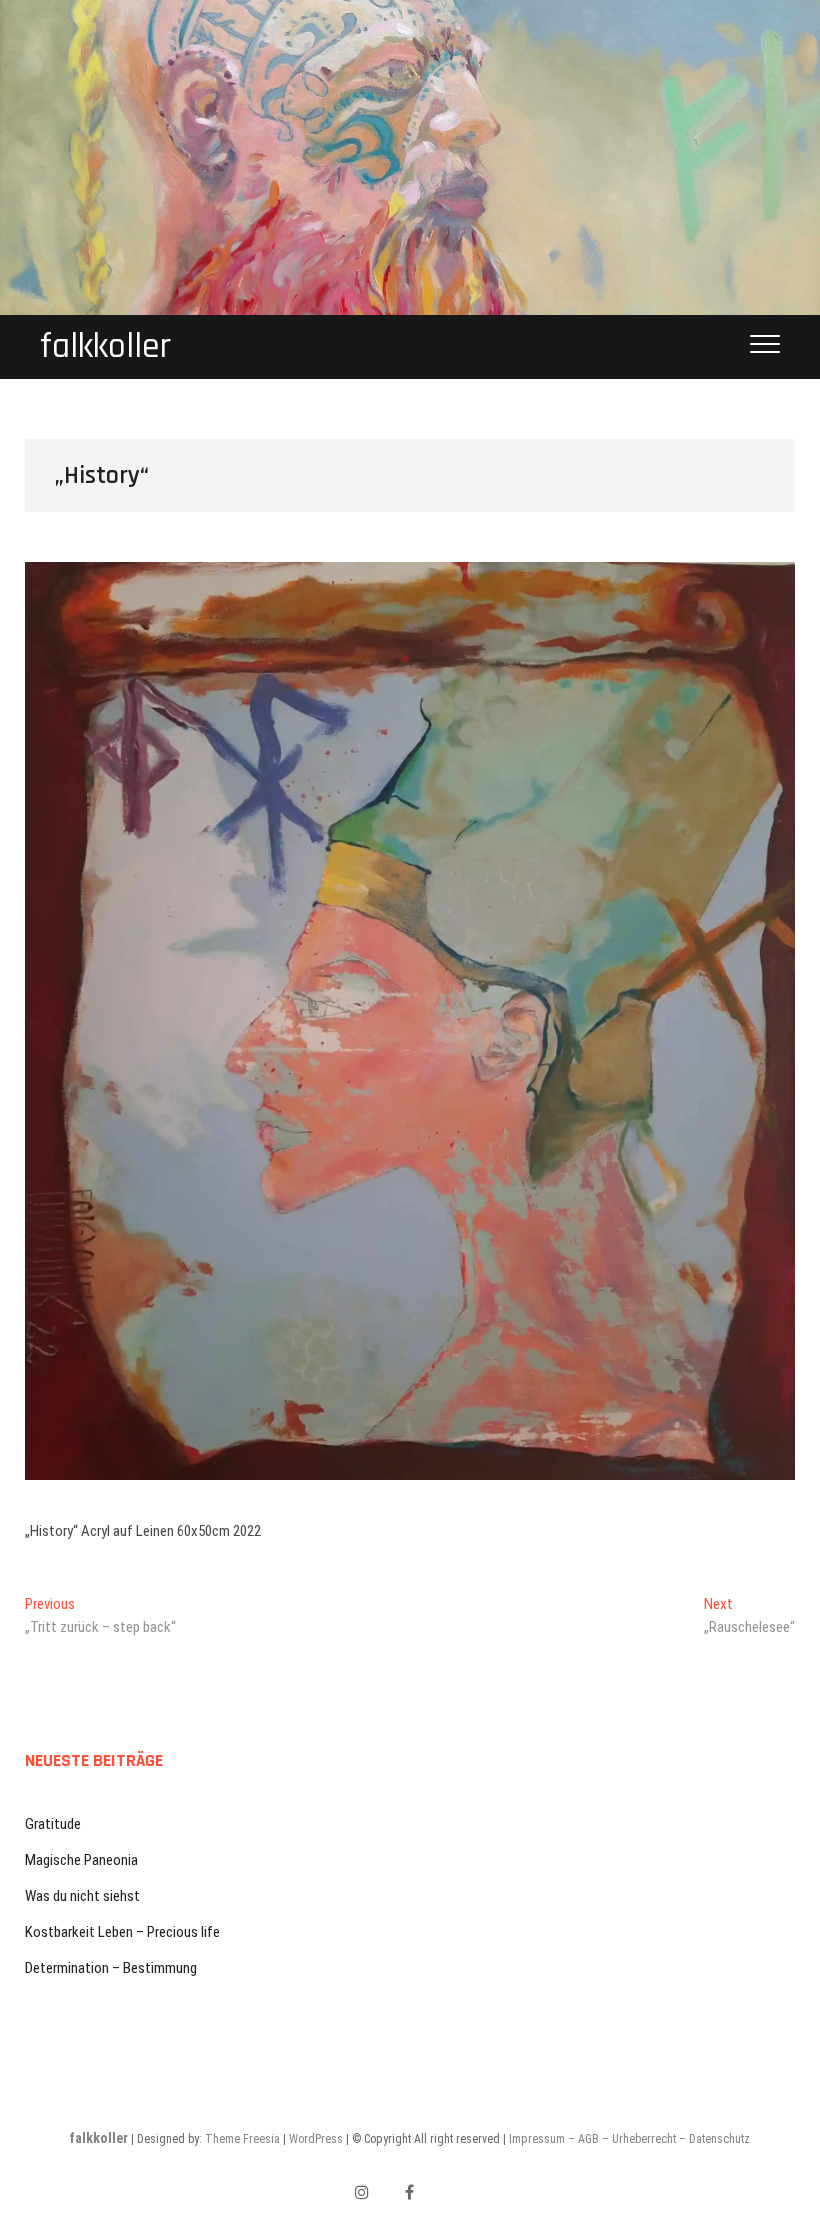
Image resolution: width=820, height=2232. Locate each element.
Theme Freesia (242, 2139)
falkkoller (105, 347)
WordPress (316, 2139)
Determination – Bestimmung (111, 1968)
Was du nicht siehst (82, 1896)
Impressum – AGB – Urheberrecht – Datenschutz (629, 2139)
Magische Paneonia (81, 1860)
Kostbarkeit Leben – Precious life (122, 1932)
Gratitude (53, 1824)
